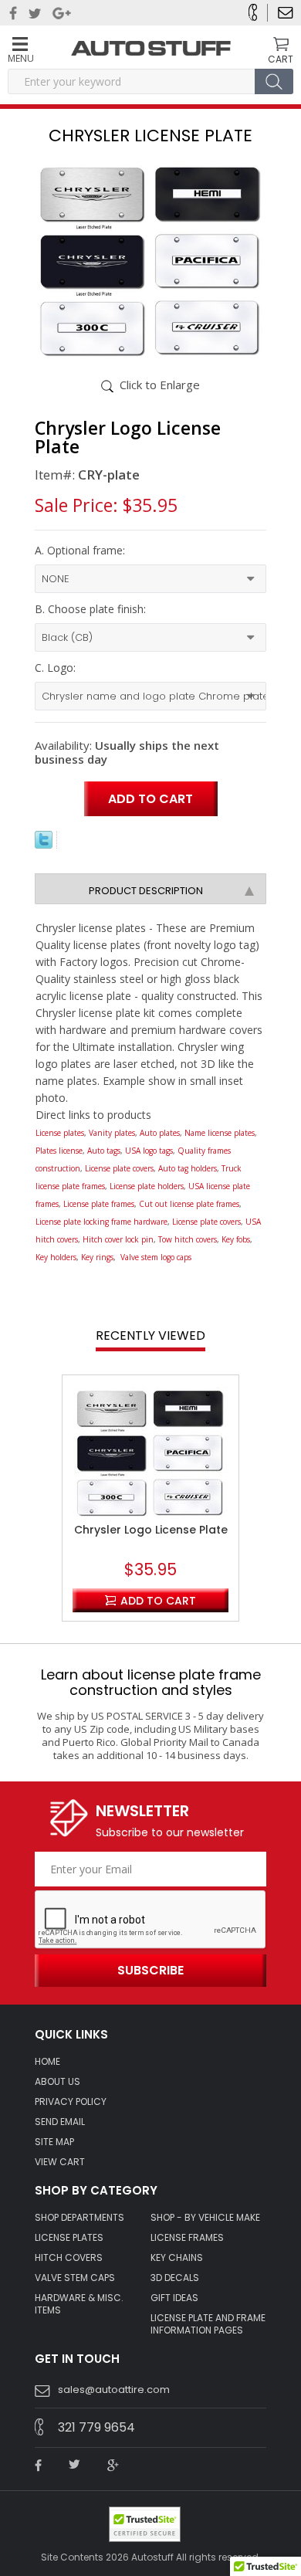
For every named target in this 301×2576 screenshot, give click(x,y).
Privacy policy (71, 2102)
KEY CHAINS (177, 2258)
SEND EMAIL (60, 2122)
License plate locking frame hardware (101, 1222)
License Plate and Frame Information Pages (208, 2324)
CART (281, 59)
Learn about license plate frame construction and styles (151, 1682)
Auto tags (104, 1151)
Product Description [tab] (146, 891)
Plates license (59, 1151)
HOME (47, 2062)
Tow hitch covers (188, 1239)
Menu (20, 58)
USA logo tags (149, 1151)
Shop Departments (79, 2218)
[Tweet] (44, 844)
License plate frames (99, 1204)
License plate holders (147, 1186)
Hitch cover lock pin (118, 1239)
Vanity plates (112, 1133)
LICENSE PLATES (69, 2238)
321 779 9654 (96, 2427)
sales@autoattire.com (114, 2390)
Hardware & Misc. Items (79, 2304)
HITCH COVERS (69, 2258)
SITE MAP (54, 2142)
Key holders (56, 1257)
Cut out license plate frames (189, 1204)
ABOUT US (57, 2082)
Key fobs (236, 1239)
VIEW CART (60, 2162)
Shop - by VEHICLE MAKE (205, 2218)
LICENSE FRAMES (187, 2238)
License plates (60, 1133)
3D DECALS (175, 2278)
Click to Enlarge (160, 385)
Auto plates (160, 1133)
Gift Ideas (174, 2298)
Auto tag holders (188, 1168)
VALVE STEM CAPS (75, 2278)
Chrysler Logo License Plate (151, 1530)
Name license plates (220, 1133)
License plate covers (119, 1168)
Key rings (97, 1257)
